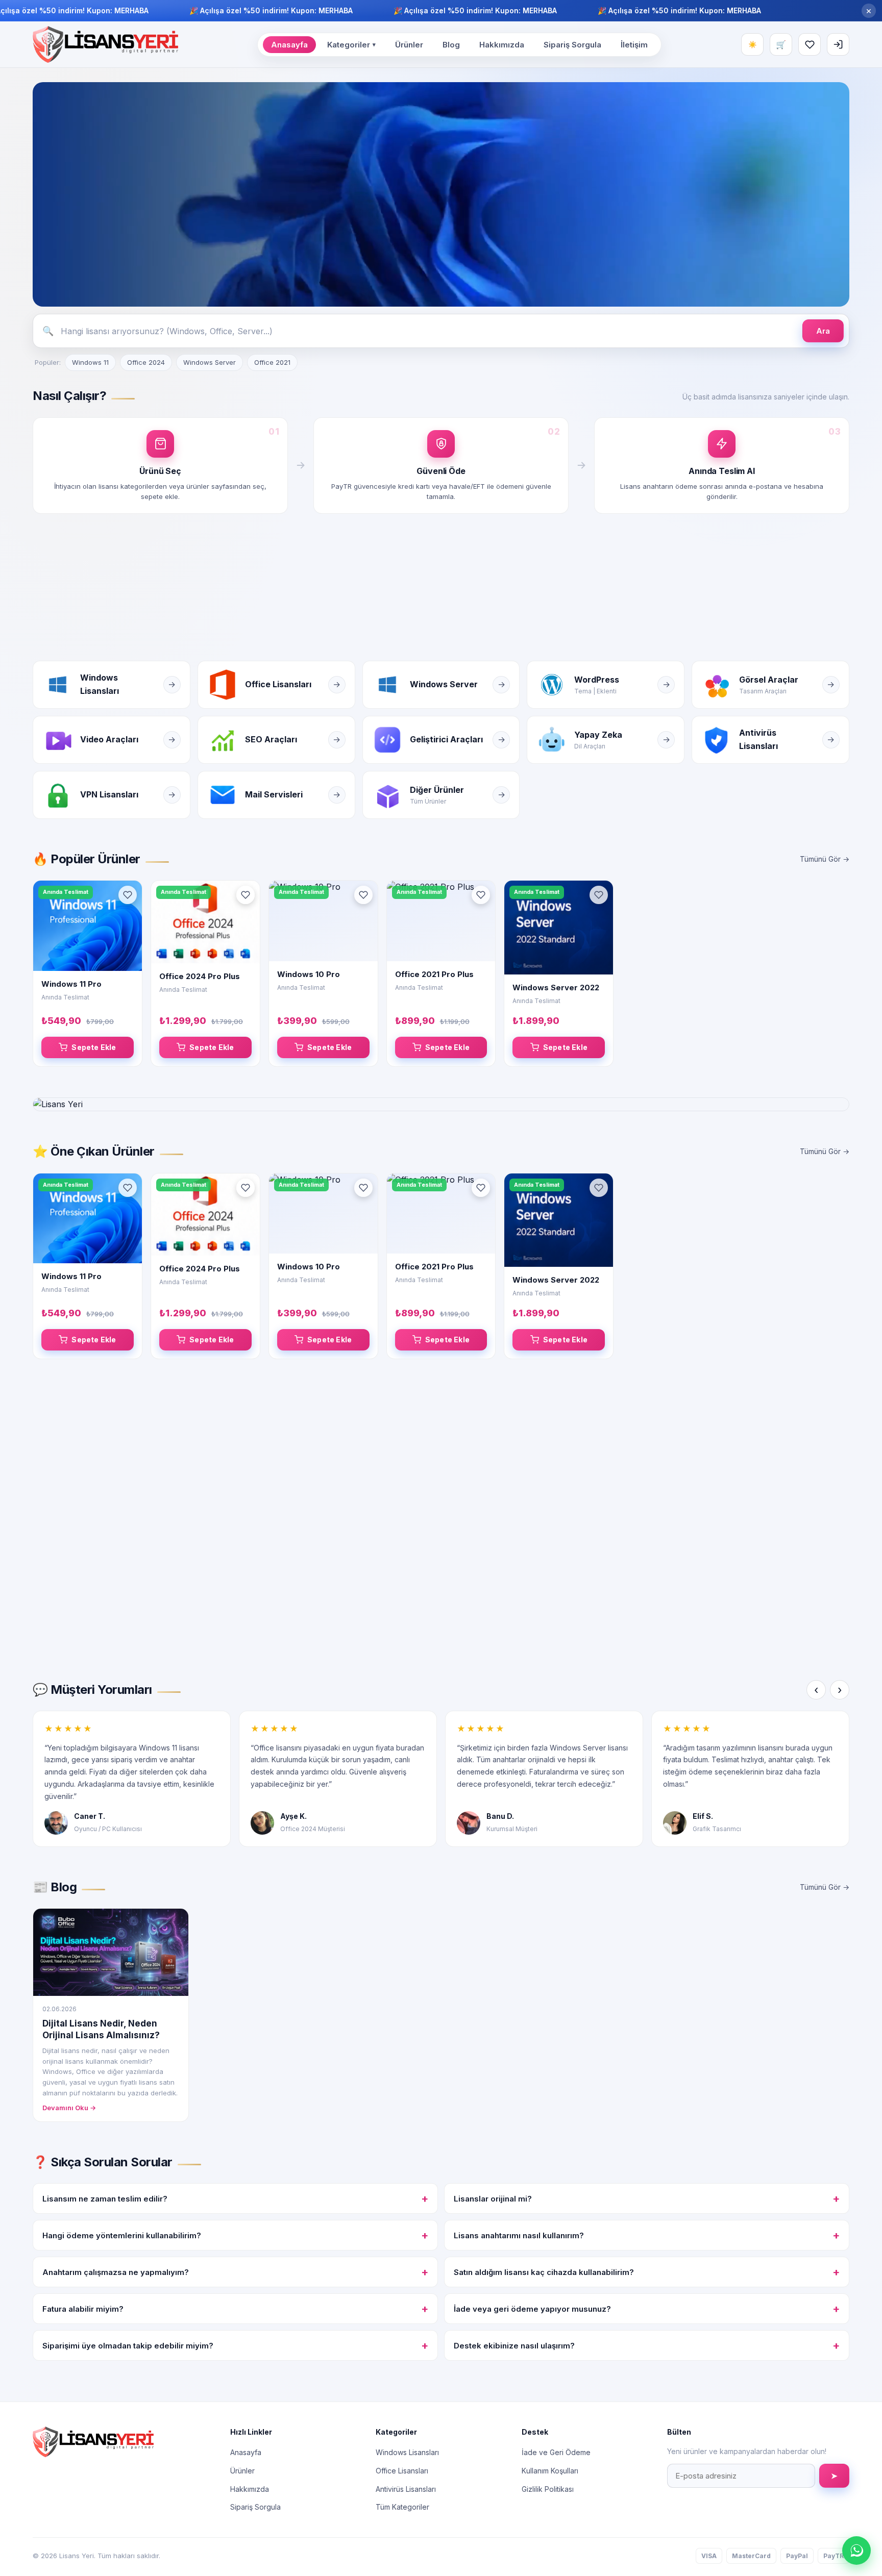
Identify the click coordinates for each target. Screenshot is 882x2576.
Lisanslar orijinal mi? (647, 2198)
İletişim (634, 45)
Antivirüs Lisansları (406, 2489)
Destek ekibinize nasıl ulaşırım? (647, 2345)
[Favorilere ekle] (128, 895)
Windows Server (210, 362)
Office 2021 (272, 362)
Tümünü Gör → (825, 859)
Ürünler (409, 45)
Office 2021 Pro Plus (434, 974)
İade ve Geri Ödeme (556, 2452)
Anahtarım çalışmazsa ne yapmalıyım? (235, 2272)
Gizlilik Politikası (548, 2489)
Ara (823, 331)
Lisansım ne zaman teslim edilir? (235, 2198)
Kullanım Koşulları (550, 2471)
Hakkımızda (502, 45)
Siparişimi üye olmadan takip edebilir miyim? (235, 2345)
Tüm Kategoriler (402, 2507)
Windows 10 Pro (309, 974)
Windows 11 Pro (71, 984)
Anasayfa (289, 45)
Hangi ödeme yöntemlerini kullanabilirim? (235, 2235)
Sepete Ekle (94, 1047)
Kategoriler (351, 45)
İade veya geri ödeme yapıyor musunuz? (647, 2309)
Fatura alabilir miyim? (235, 2309)
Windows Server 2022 (556, 987)
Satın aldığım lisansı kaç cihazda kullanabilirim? (647, 2272)
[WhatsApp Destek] (856, 2550)
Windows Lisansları (407, 2452)
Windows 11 (90, 362)
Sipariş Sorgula (572, 45)
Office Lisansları (402, 2471)
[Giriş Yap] (838, 44)
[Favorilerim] (810, 44)
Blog (451, 45)
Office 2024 (146, 362)
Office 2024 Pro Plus (200, 976)
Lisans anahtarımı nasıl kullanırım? (647, 2235)
